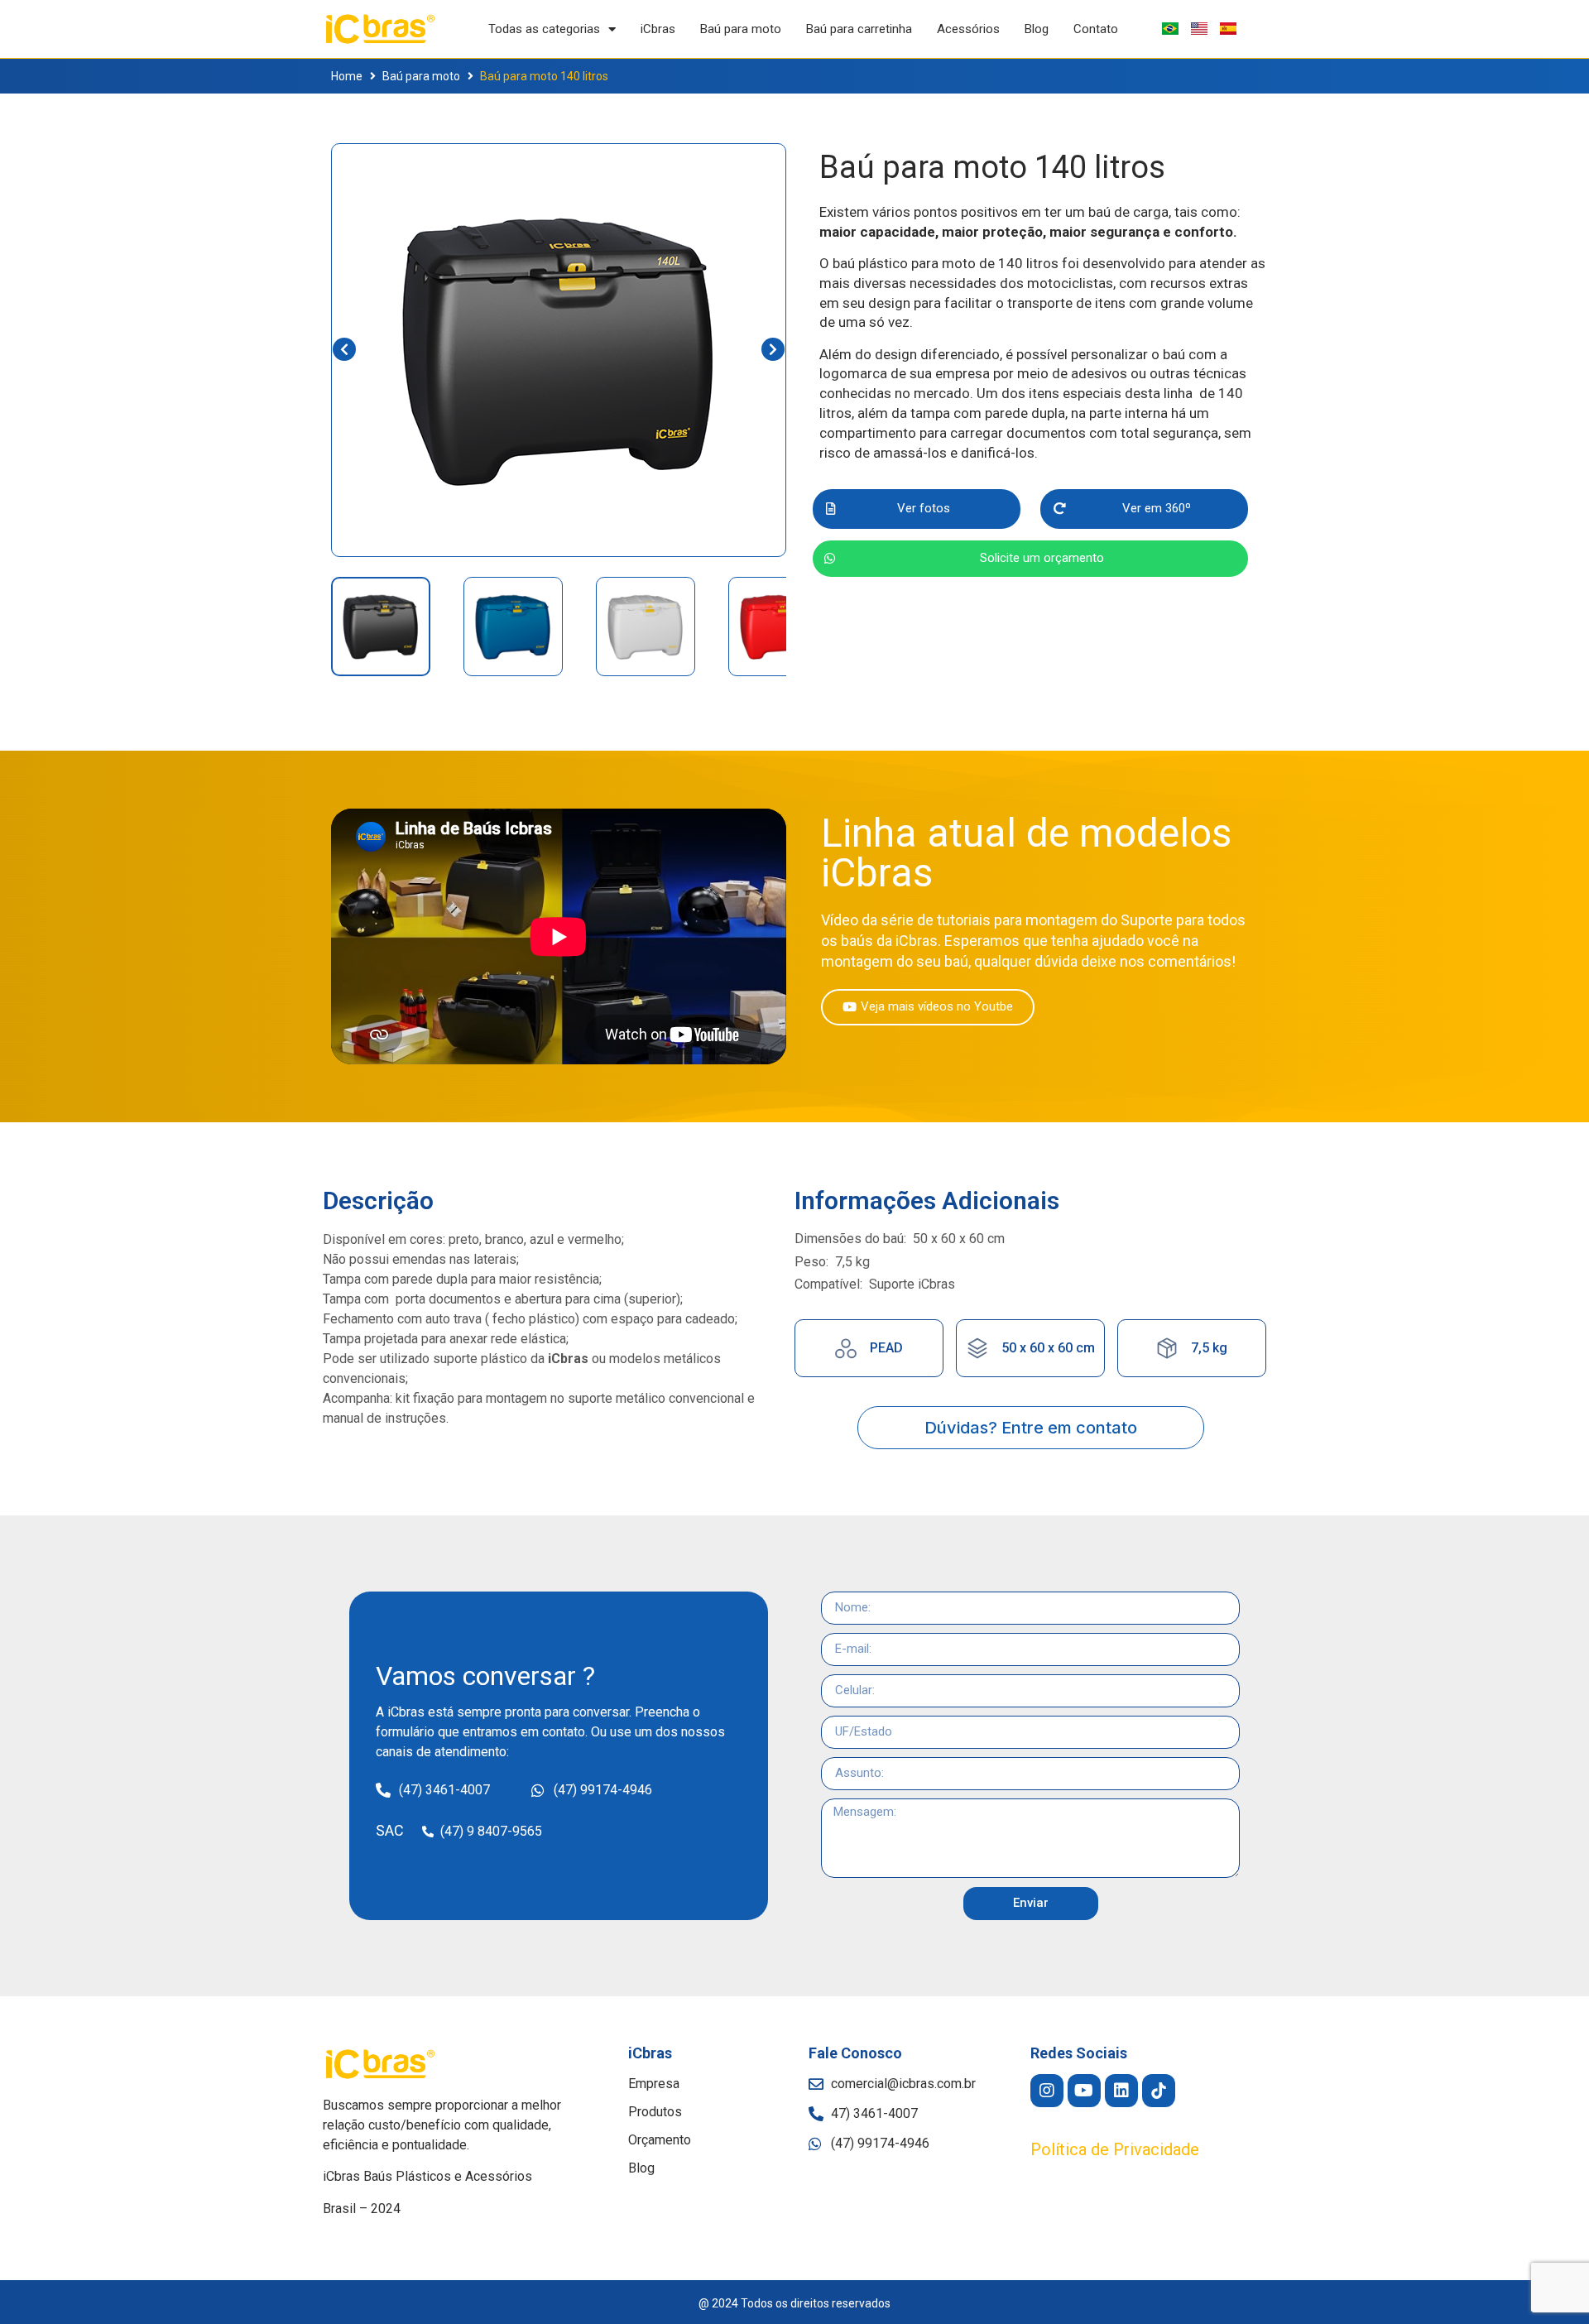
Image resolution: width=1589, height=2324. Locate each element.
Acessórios (968, 29)
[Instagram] (1047, 2091)
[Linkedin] (1121, 2091)
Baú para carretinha (859, 29)
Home (347, 76)
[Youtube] (1084, 2091)
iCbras (658, 29)
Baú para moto (741, 29)
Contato (1096, 29)
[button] (917, 509)
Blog (1037, 29)
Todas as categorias (544, 29)
